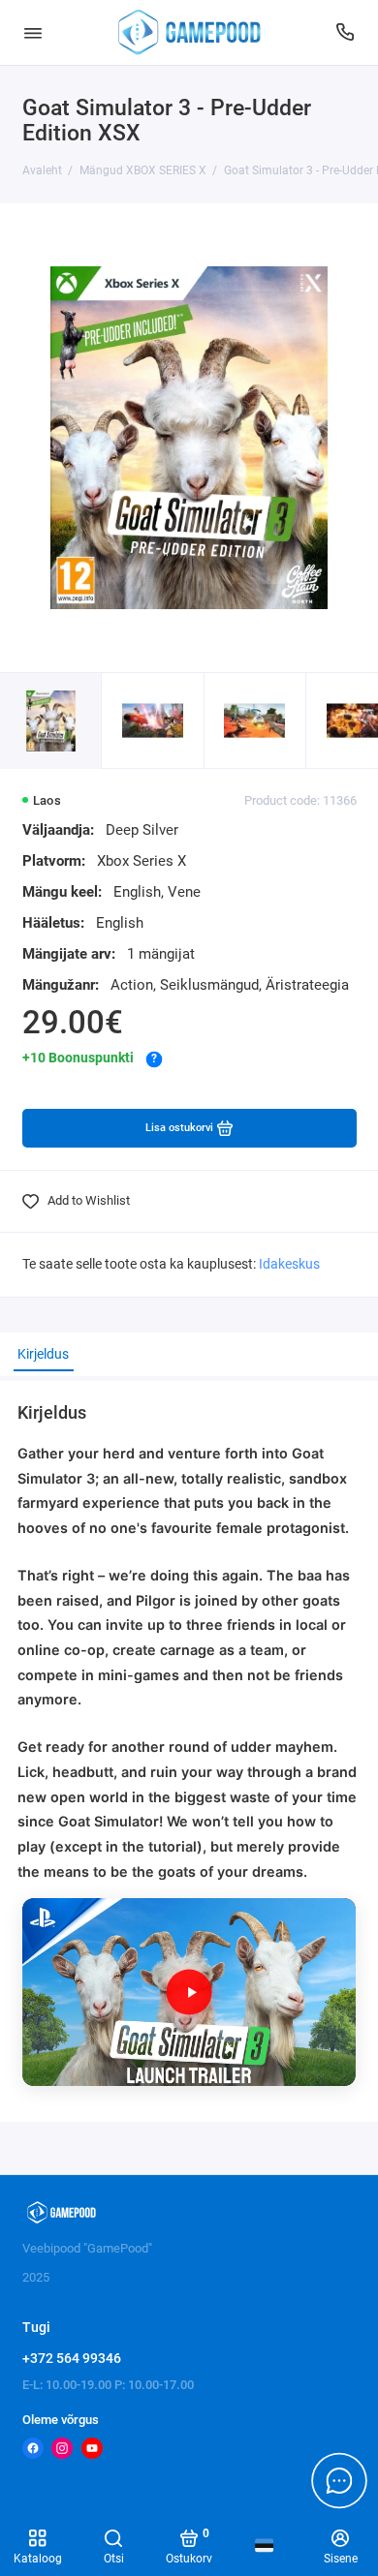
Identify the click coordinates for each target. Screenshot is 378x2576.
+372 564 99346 (72, 2358)
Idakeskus (289, 1264)
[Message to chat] (339, 2480)
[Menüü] (33, 32)
